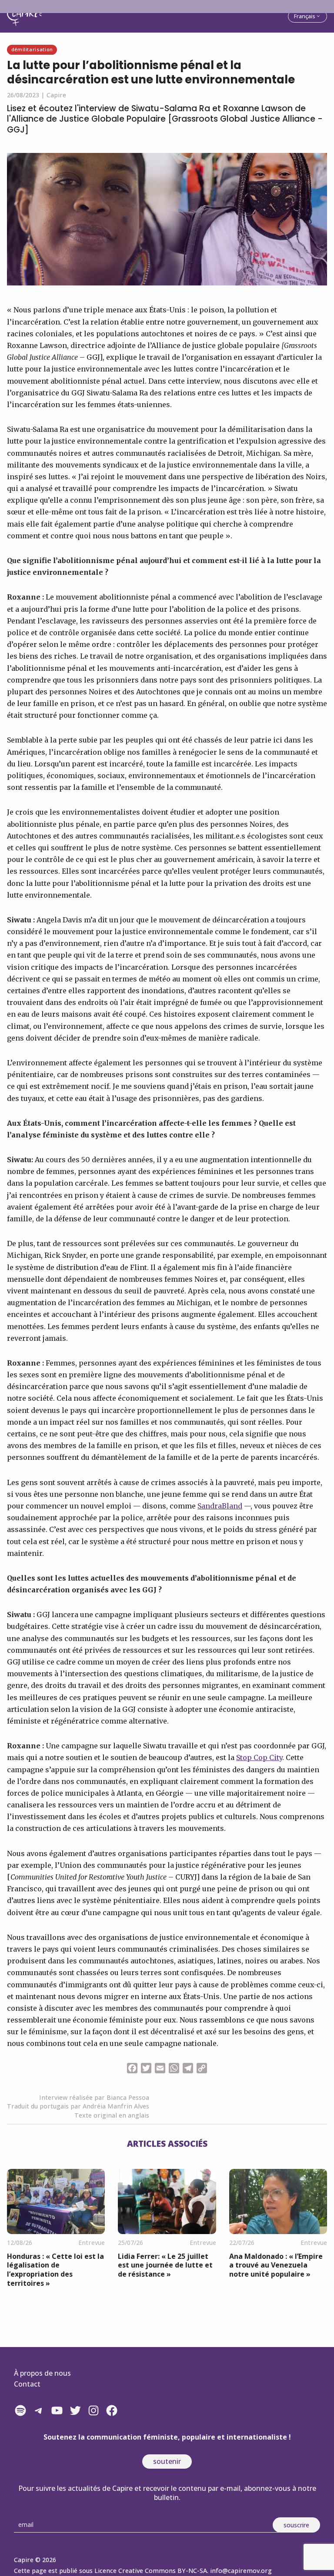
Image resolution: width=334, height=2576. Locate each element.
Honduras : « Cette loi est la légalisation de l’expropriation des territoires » (55, 2270)
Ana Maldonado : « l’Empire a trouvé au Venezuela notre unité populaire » (276, 2265)
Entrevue (92, 2243)
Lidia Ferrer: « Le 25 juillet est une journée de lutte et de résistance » (165, 2265)
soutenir (167, 2461)
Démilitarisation (32, 49)
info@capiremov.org (241, 2571)
